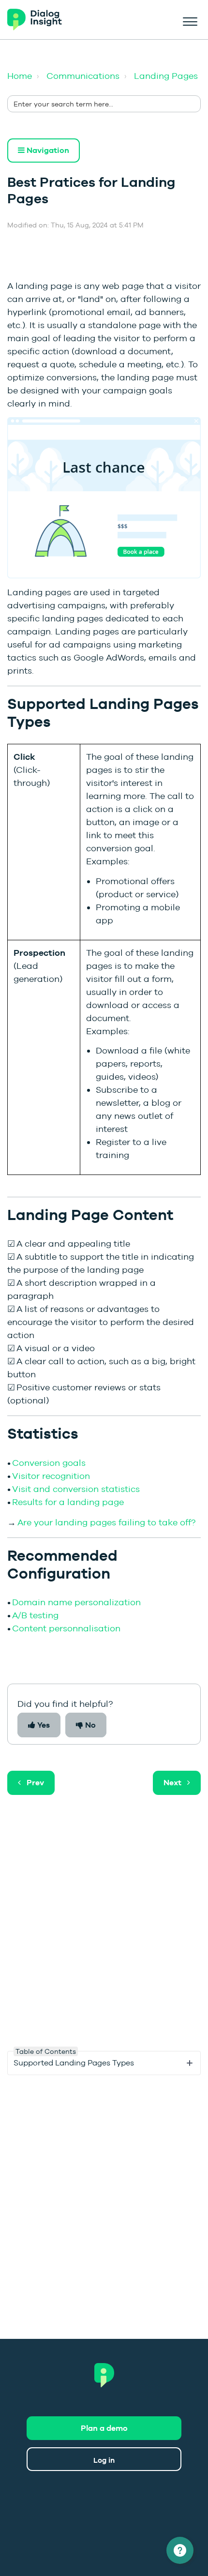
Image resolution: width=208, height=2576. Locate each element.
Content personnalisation (66, 1628)
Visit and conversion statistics (76, 1489)
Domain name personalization (76, 1602)
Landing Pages (166, 76)
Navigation (47, 150)
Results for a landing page (68, 1502)
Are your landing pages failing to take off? (106, 1522)
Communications (83, 76)
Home (20, 76)
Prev (35, 1783)
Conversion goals (49, 1463)
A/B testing (35, 1615)
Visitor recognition (51, 1476)
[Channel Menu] (180, 2550)
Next (172, 1783)
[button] (190, 20)
